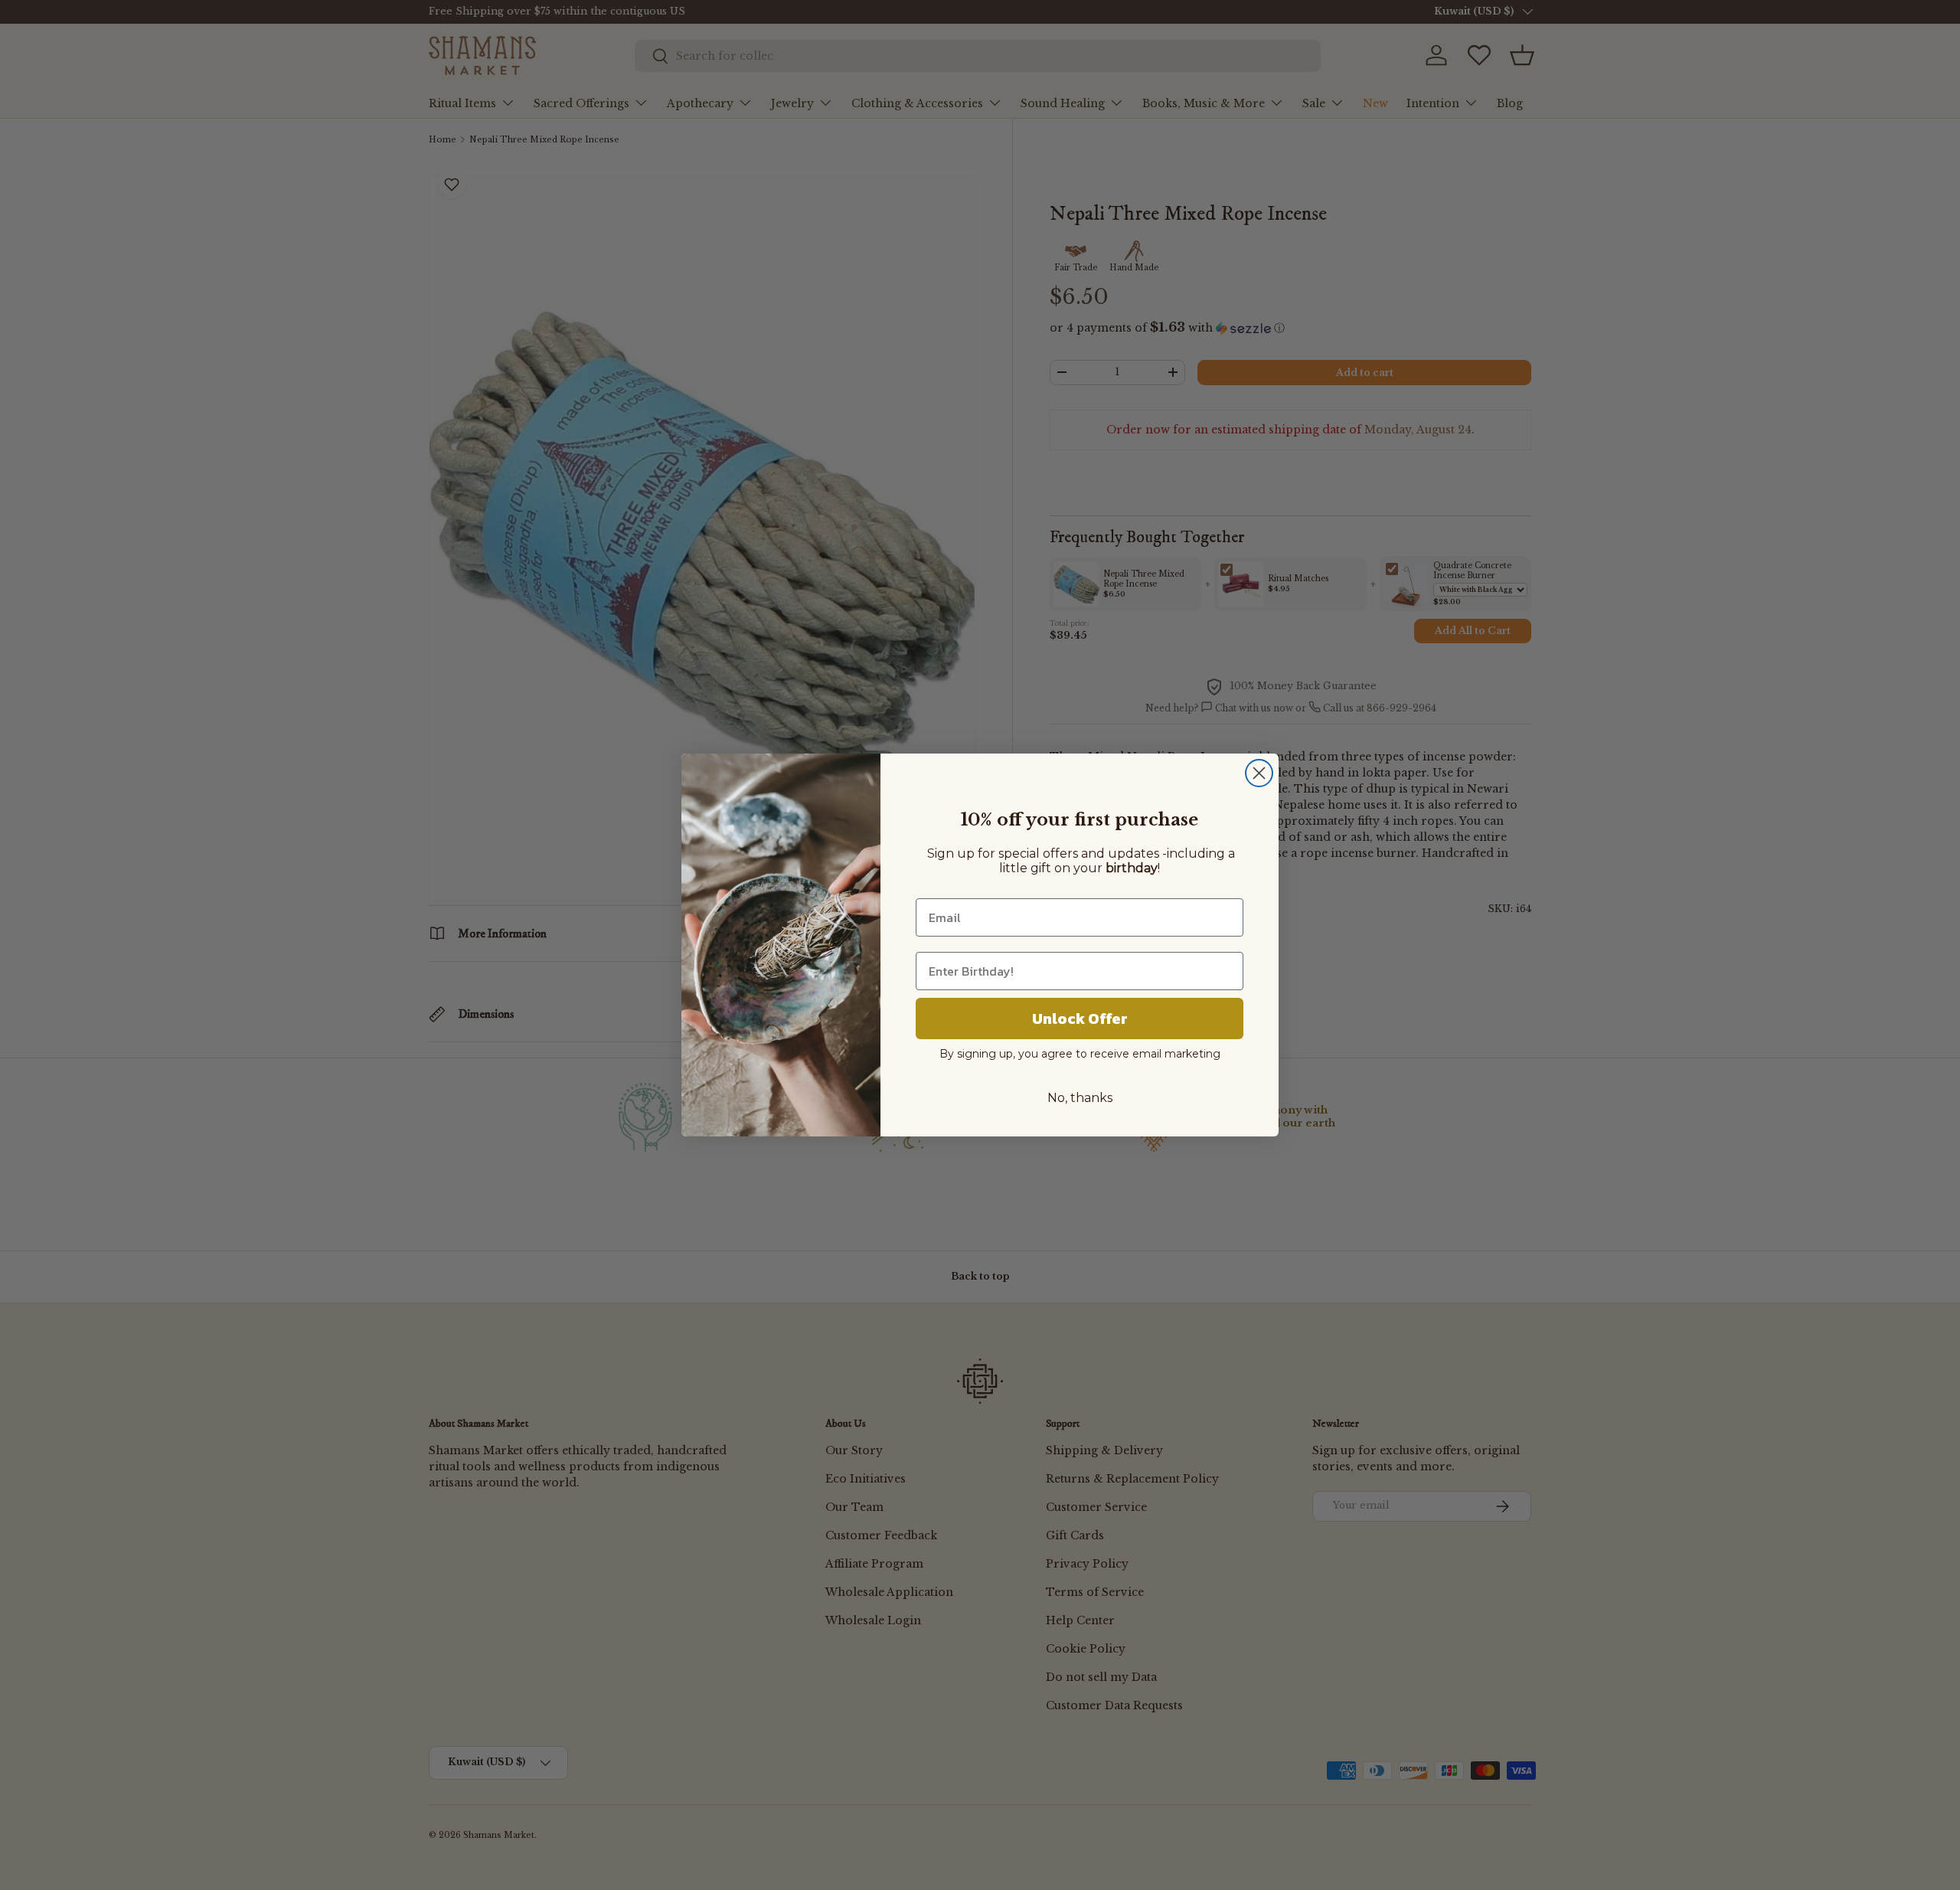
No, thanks (1080, 1098)
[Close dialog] (1259, 773)
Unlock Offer (1080, 1019)
